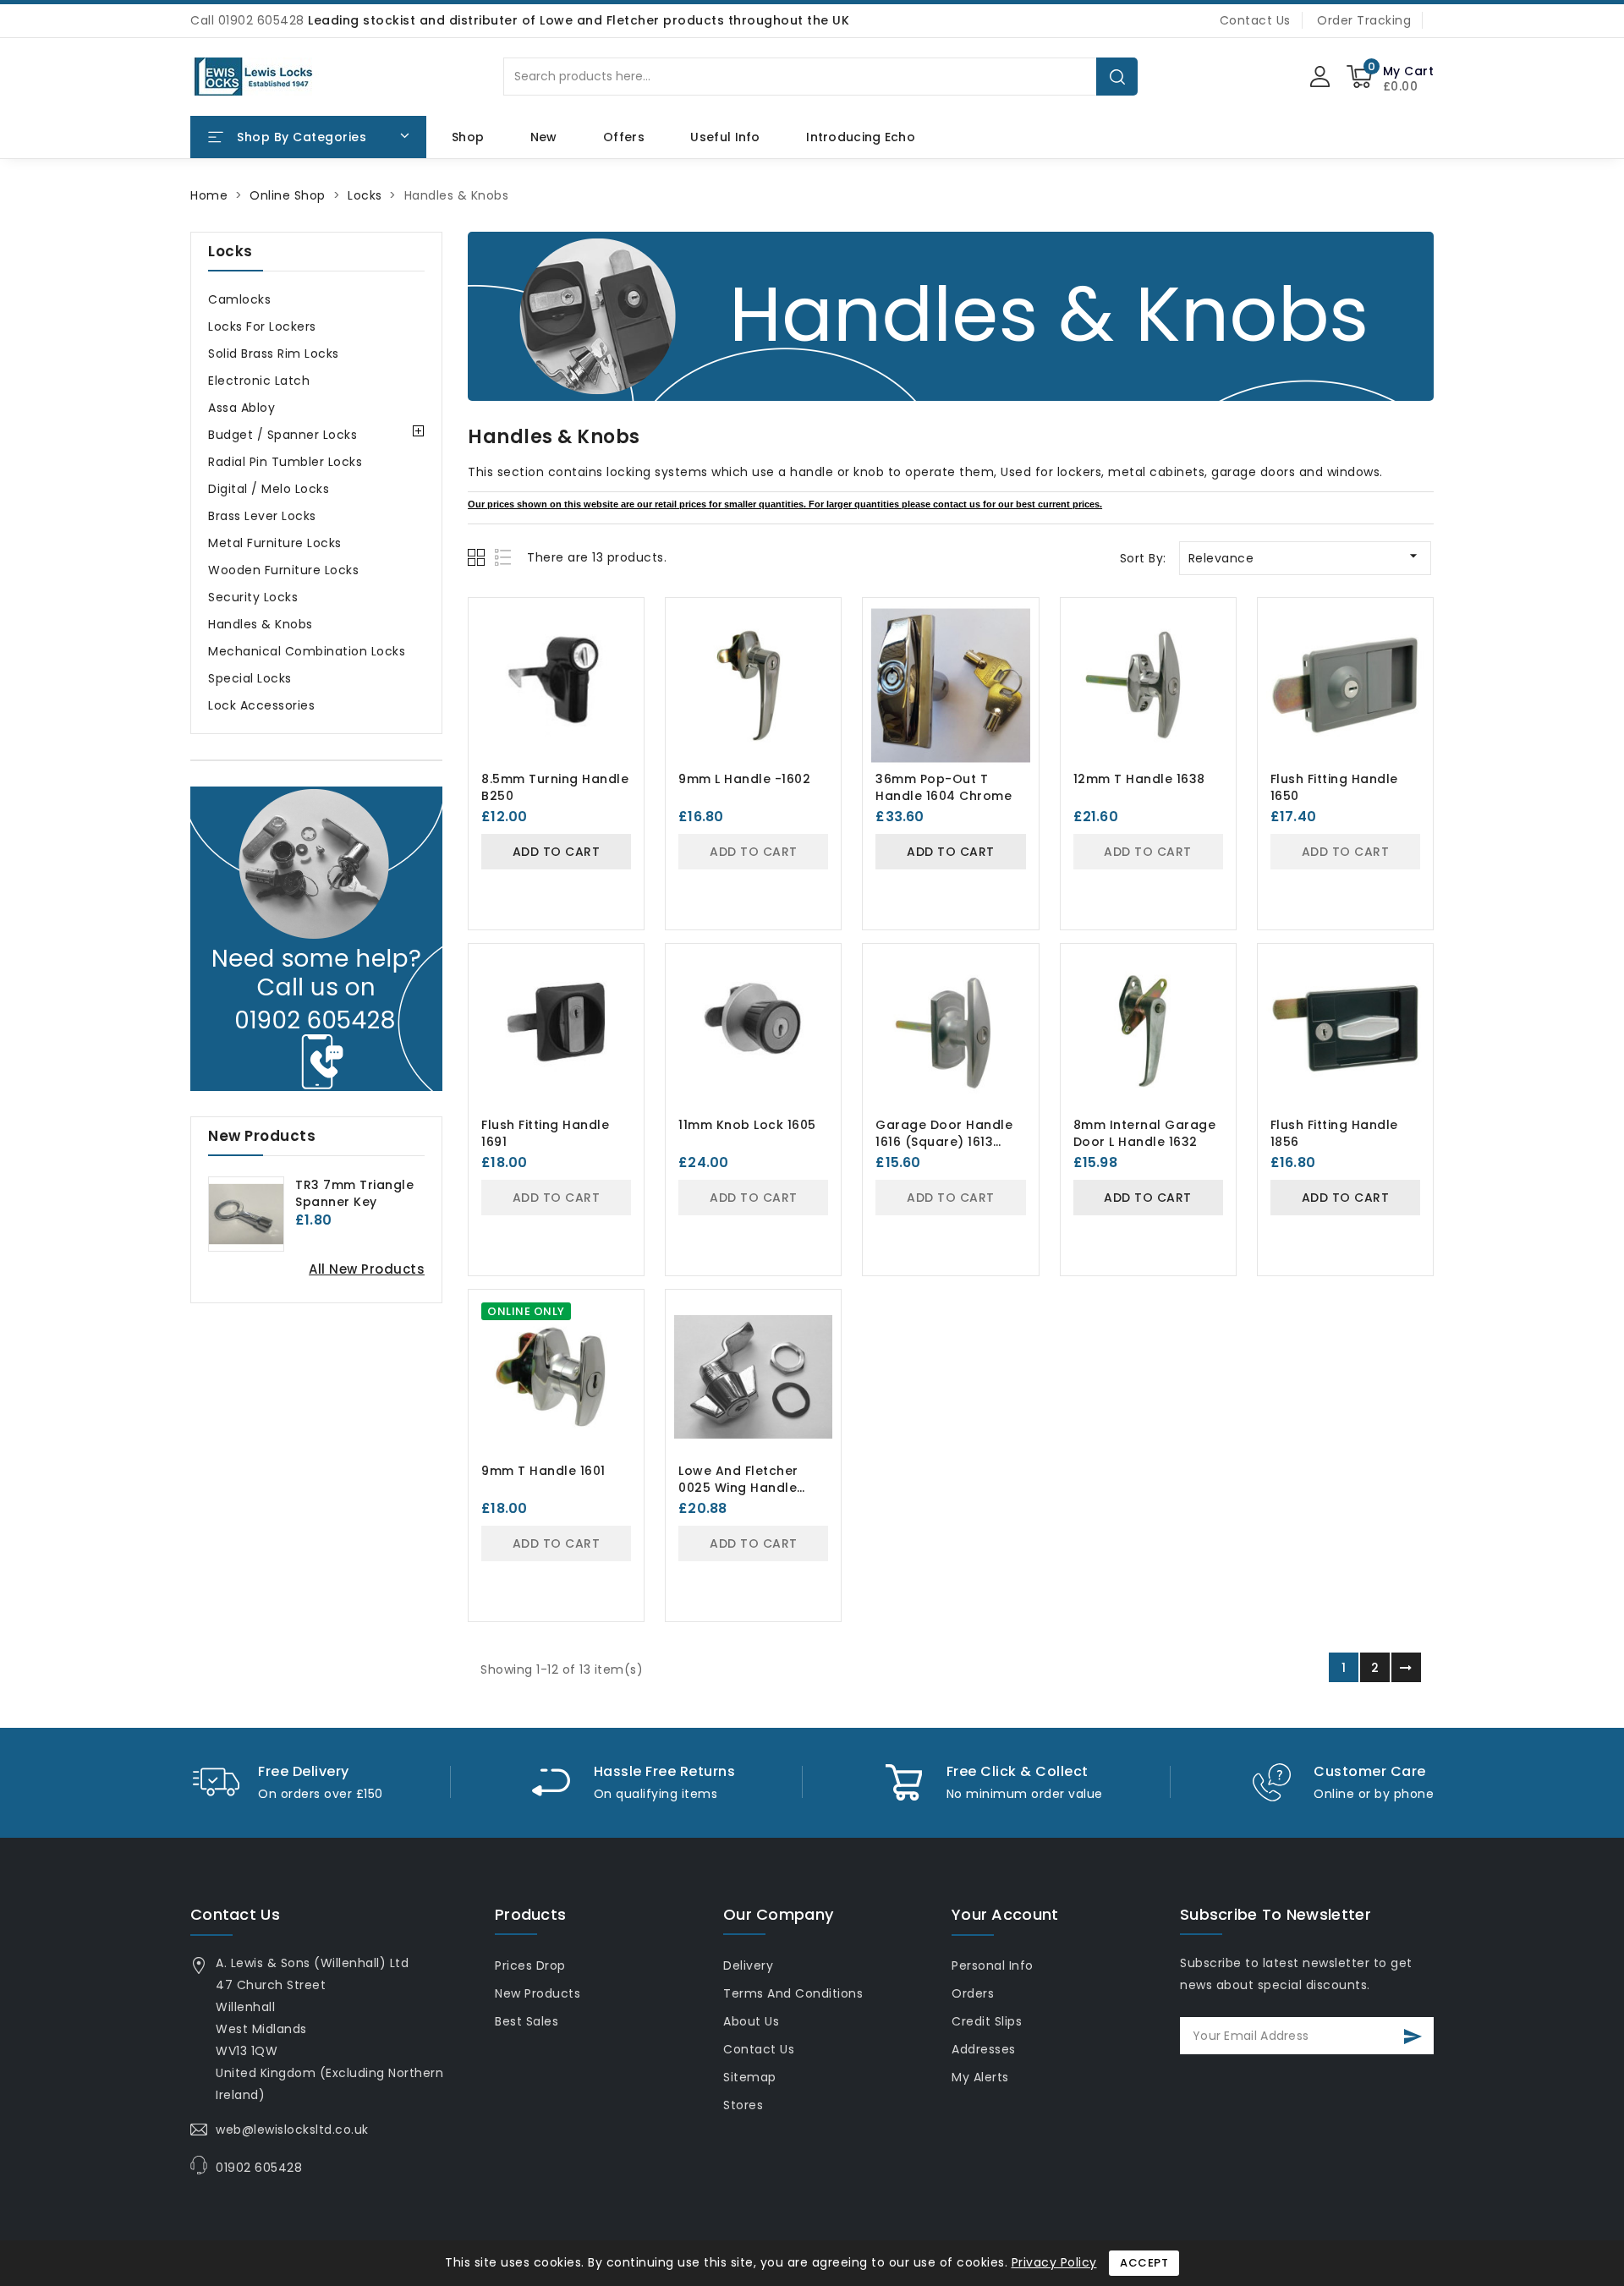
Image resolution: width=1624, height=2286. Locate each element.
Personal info (993, 1965)
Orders (973, 1993)
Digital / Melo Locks (269, 489)
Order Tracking (1364, 20)
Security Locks (253, 597)
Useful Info (725, 137)
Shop (468, 137)
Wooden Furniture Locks (283, 570)
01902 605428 (259, 2168)
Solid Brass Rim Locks (274, 354)
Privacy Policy (1054, 2262)
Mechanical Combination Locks (307, 651)
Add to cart (557, 852)
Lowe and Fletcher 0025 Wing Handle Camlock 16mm (738, 1488)
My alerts (980, 2077)
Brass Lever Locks (262, 516)
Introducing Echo (861, 137)
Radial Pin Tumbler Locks (285, 462)
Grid (478, 557)
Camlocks (239, 299)
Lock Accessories (261, 705)
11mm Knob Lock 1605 (747, 1125)
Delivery (748, 1965)
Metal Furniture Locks (275, 543)
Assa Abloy (241, 408)
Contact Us (1255, 20)
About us (751, 2021)
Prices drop (530, 1965)
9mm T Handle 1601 (543, 1471)
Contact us (235, 1914)
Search (1117, 77)
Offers (624, 137)
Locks (230, 251)
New (544, 137)
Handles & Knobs (261, 624)
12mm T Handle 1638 (1139, 779)
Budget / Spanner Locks (283, 435)
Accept (1144, 2263)
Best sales (527, 2021)
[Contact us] (316, 939)
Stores (743, 2105)
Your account (1005, 1914)
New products (538, 1993)
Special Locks (250, 678)
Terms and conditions (793, 1993)
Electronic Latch (259, 381)
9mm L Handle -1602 (744, 779)
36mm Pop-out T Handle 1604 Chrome (944, 787)
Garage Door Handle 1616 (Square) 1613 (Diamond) (944, 1142)
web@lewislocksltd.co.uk (292, 2130)
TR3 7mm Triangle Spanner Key (354, 1193)
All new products (367, 1269)
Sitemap (750, 2077)
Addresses (984, 2049)
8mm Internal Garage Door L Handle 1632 (1145, 1133)
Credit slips (987, 2021)
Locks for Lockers (262, 326)
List (504, 557)
